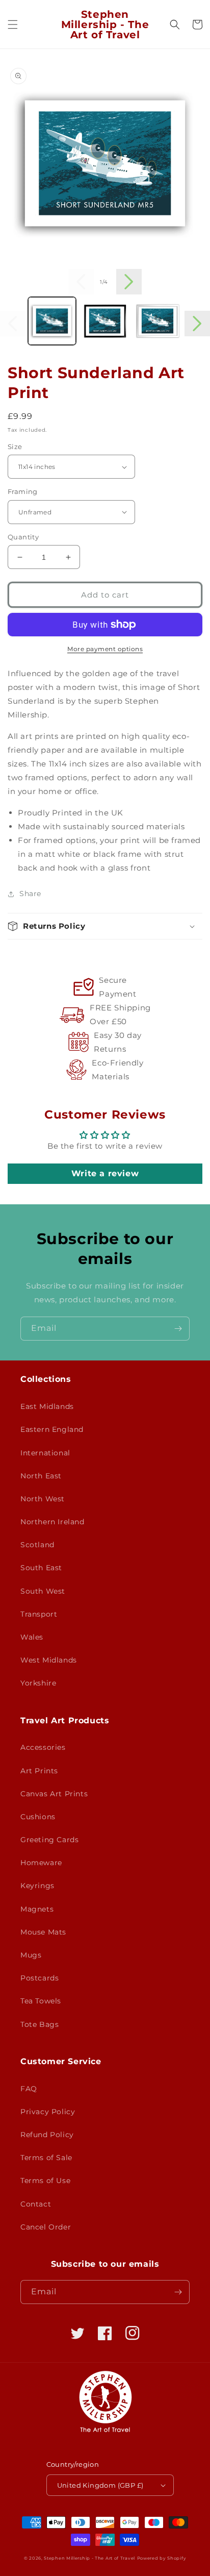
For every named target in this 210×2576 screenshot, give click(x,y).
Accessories (43, 1747)
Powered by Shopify (162, 2558)
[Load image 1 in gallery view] (52, 321)
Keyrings (37, 1886)
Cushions (38, 1817)
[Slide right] (129, 282)
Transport (39, 1614)
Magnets (37, 1909)
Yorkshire (38, 1683)
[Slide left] (81, 282)
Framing (23, 491)
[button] (13, 24)
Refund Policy (47, 2135)
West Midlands (49, 1660)
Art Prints (39, 1771)
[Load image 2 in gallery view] (105, 321)
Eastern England (52, 1429)
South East (41, 1568)
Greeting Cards (49, 1840)
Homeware (41, 1863)
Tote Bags (40, 2024)
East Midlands (47, 1406)
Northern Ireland (52, 1522)
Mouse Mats (43, 1932)
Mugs (31, 1955)
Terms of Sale (46, 2158)
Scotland (37, 1545)
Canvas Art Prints (54, 1794)
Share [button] (30, 894)
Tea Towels (41, 2001)
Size (15, 447)
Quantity (23, 537)
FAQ (29, 2089)
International (45, 1453)
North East (41, 1476)
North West (43, 1499)
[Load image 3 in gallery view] (157, 321)
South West (43, 1591)
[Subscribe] (178, 1329)
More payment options (105, 649)
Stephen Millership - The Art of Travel (89, 2558)
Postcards (40, 1978)
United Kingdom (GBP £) (100, 2485)
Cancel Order (46, 2227)
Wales (32, 1637)
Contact (36, 2204)
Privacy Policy (48, 2112)
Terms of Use (45, 2181)
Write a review (105, 1173)
